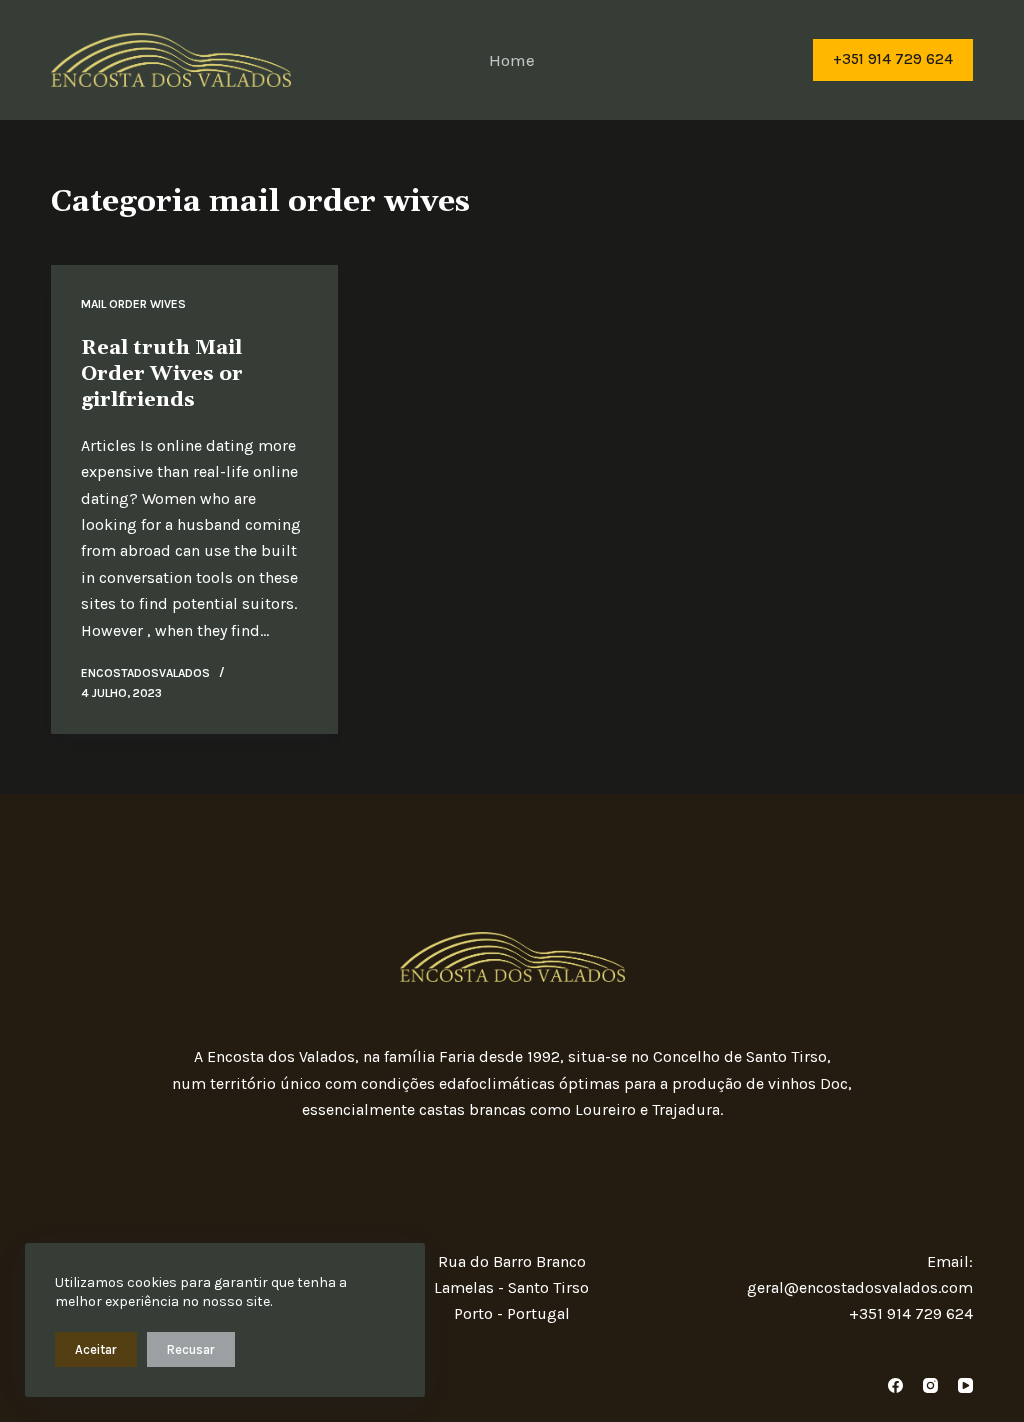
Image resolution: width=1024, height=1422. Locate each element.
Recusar (191, 1349)
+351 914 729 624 (893, 59)
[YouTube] (965, 1385)
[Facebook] (895, 1385)
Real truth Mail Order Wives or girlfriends (162, 374)
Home (512, 60)
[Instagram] (930, 1385)
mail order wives (133, 304)
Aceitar (96, 1349)
